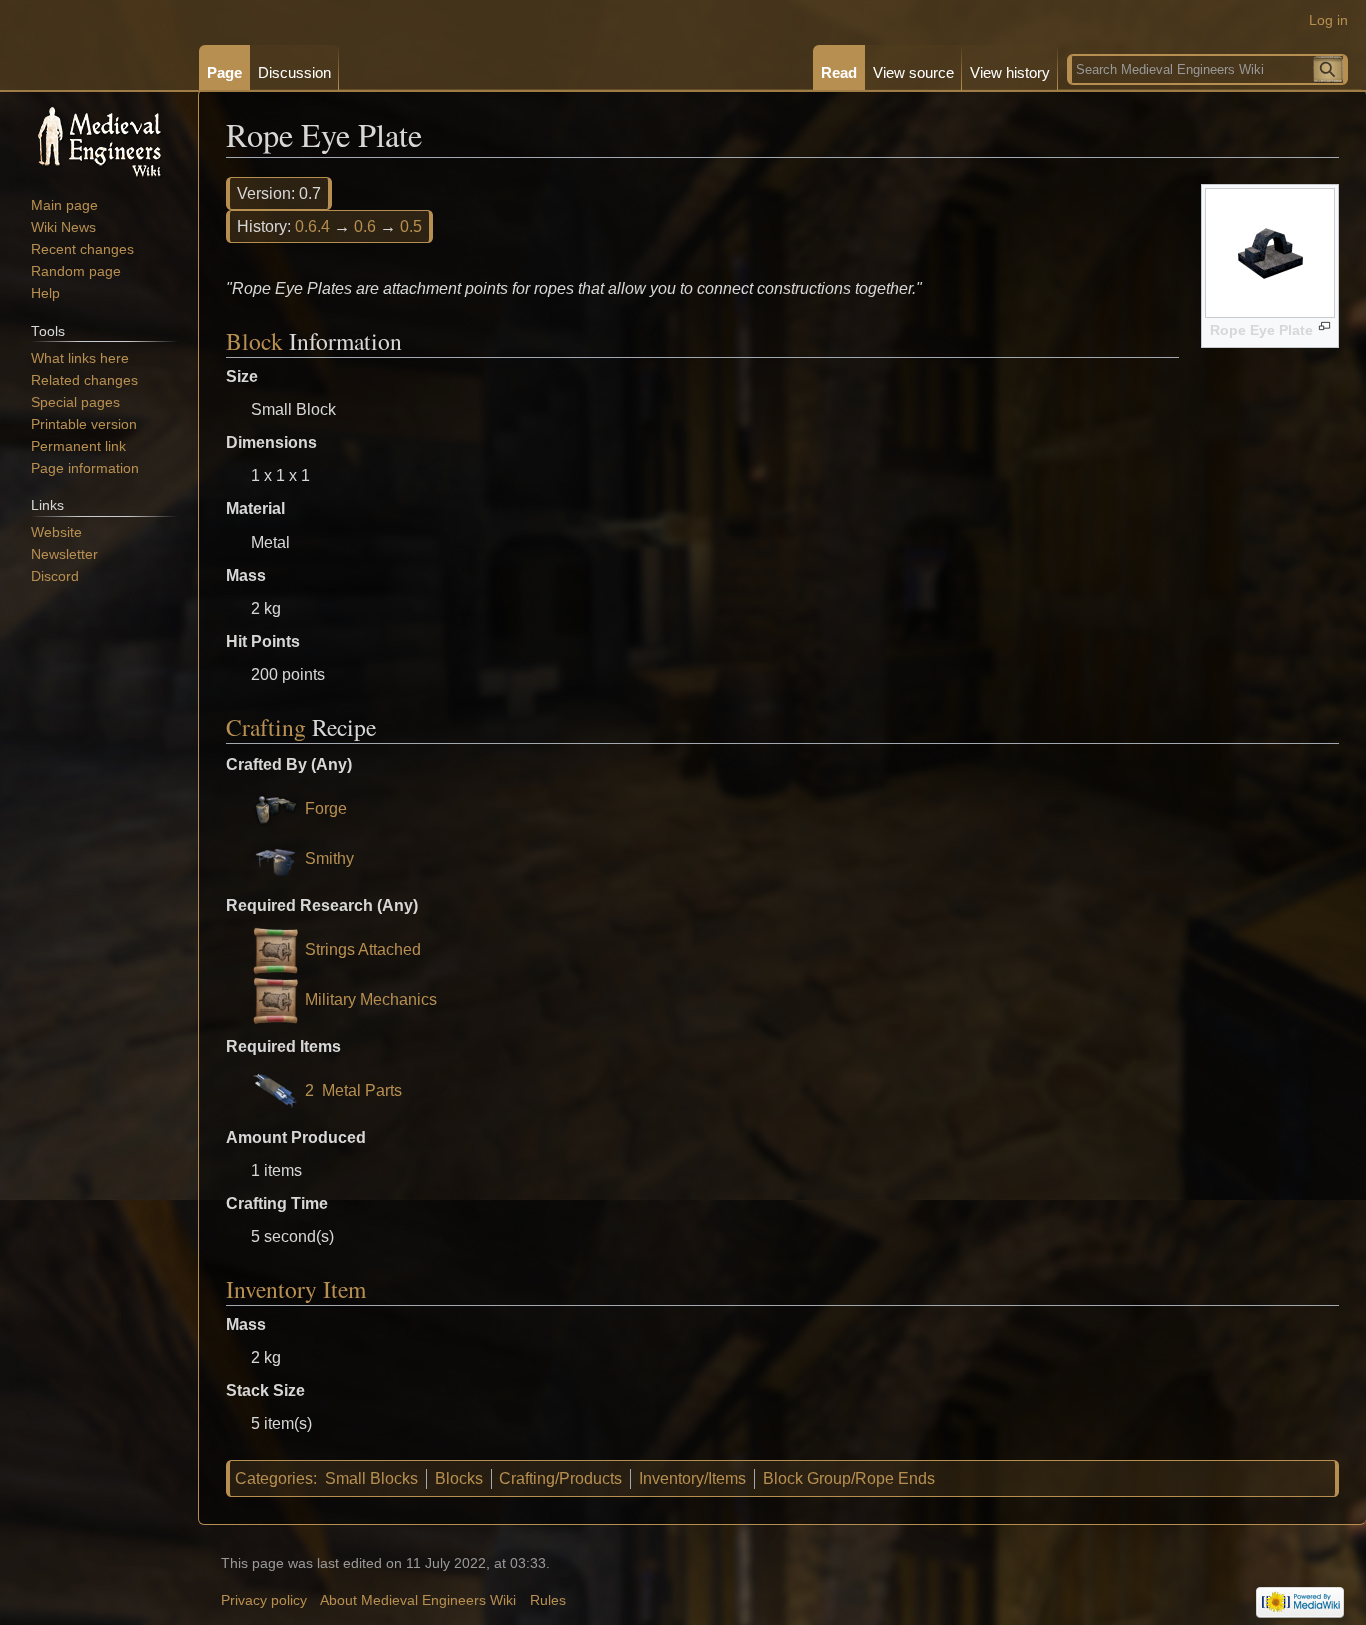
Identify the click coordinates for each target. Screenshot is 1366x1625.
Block (254, 341)
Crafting (266, 727)
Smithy (329, 858)
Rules (548, 1600)
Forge (326, 808)
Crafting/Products (560, 1478)
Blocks (459, 1478)
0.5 (411, 226)
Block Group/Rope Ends (849, 1478)
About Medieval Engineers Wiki (418, 1600)
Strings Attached (363, 949)
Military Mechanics (371, 999)
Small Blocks (371, 1478)
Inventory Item (296, 1289)
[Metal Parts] (276, 1090)
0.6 (365, 226)
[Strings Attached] (276, 949)
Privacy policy (264, 1600)
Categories (274, 1478)
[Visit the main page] (99, 140)
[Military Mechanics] (276, 999)
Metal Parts (362, 1090)
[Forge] (276, 808)
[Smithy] (276, 858)
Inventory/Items (692, 1478)
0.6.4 (312, 226)
